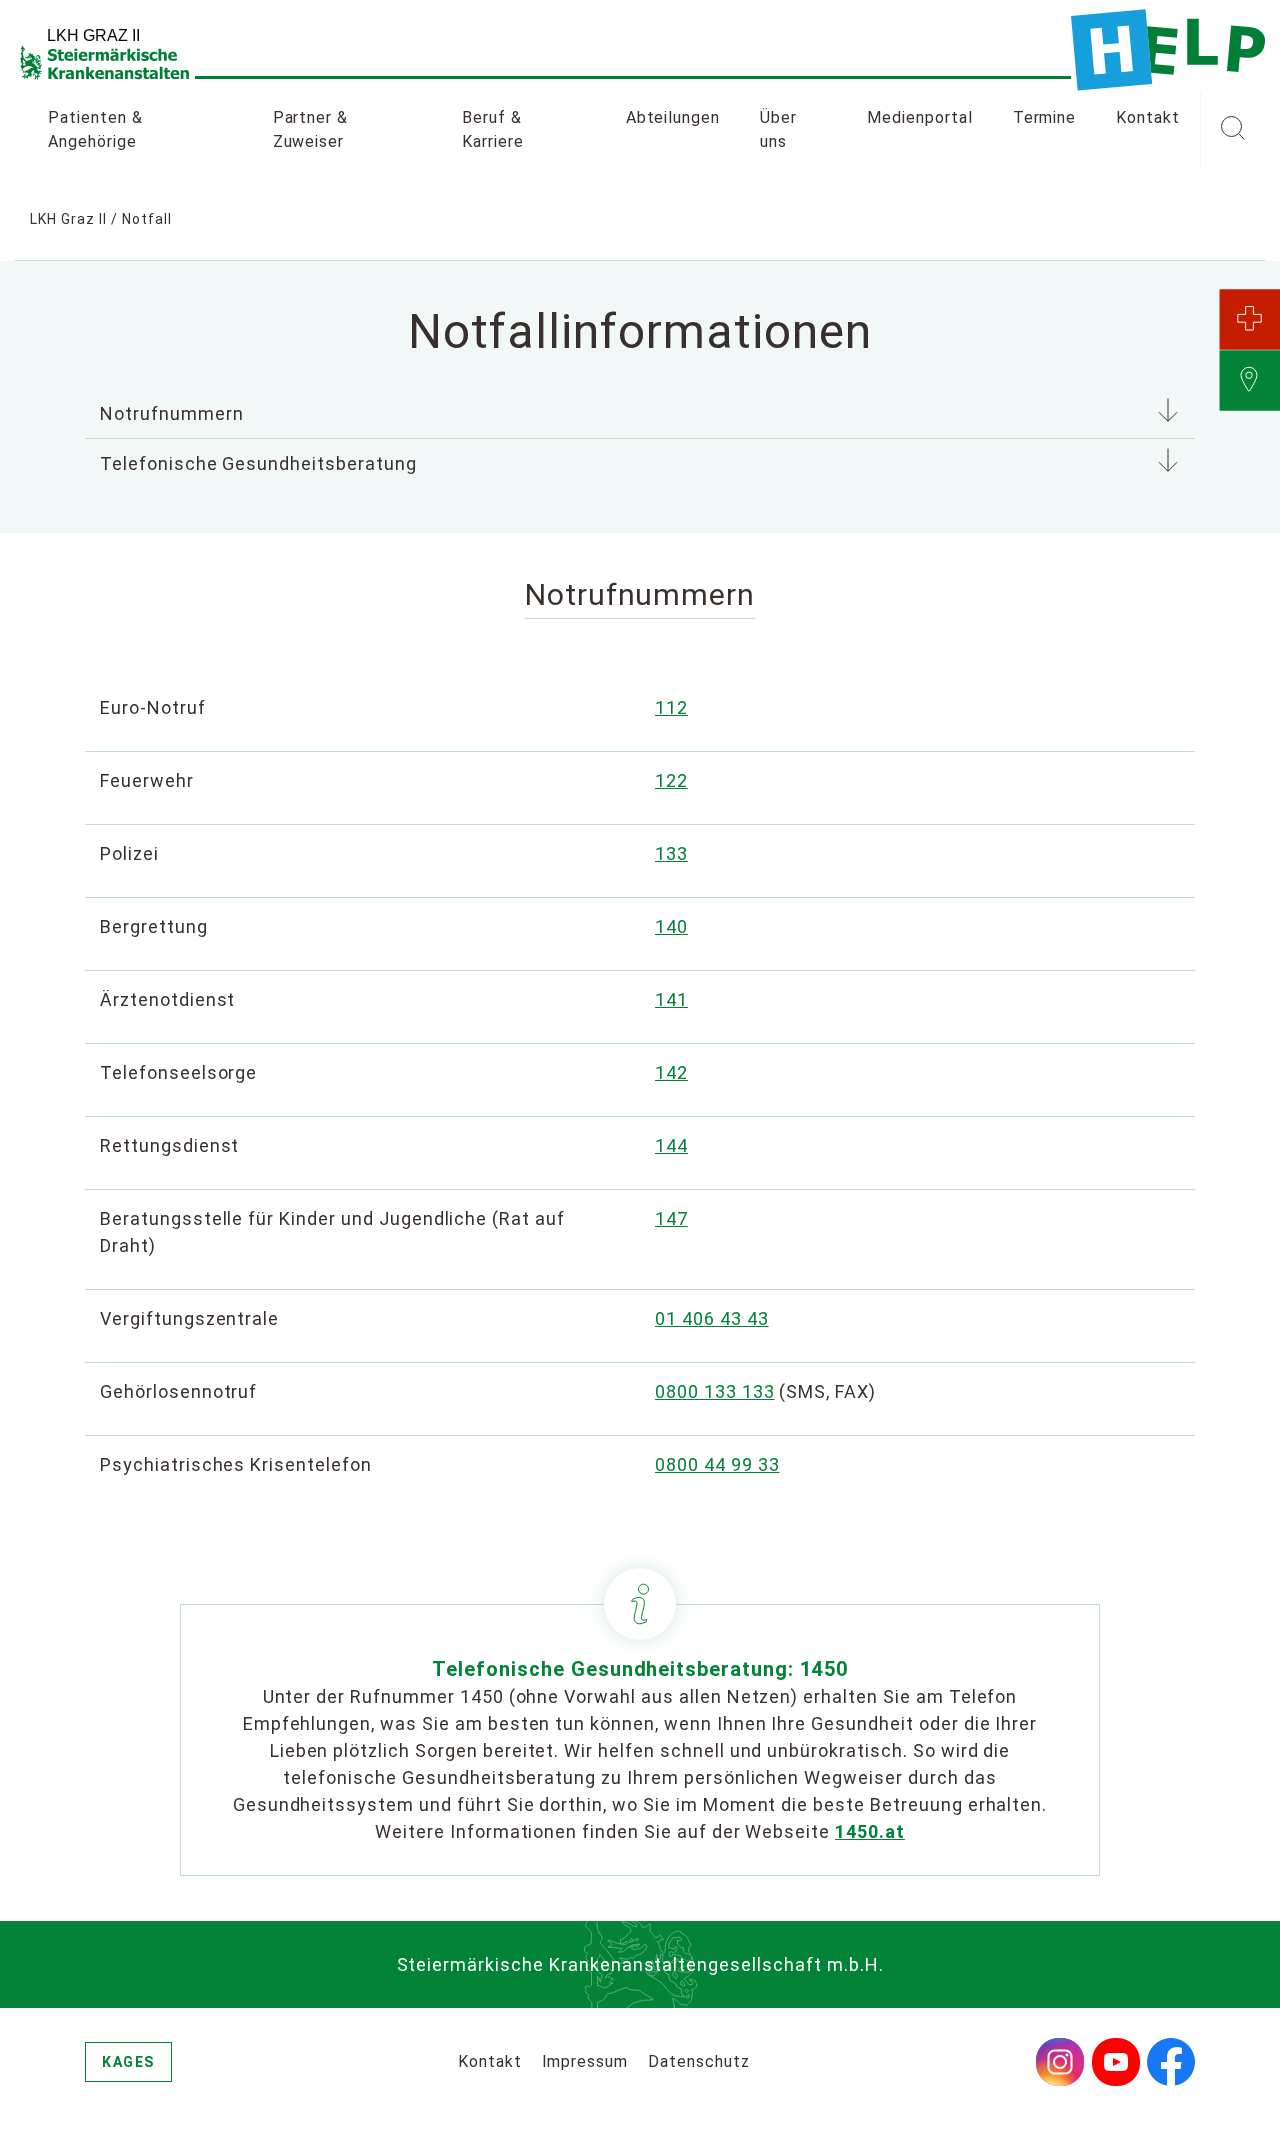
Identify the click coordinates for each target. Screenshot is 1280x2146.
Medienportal (920, 117)
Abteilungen (673, 117)
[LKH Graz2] (1168, 50)
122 (671, 780)
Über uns (778, 129)
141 (671, 999)
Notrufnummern (171, 413)
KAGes (128, 2062)
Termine (1045, 117)
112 (671, 707)
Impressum (585, 2061)
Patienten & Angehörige (95, 129)
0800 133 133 (715, 1391)
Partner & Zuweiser (311, 129)
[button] (1232, 130)
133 (671, 853)
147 (671, 1218)
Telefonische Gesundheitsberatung (258, 463)
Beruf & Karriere (493, 129)
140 (671, 926)
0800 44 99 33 (717, 1464)
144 (671, 1145)
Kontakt (1148, 117)
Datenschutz (699, 2061)
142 (671, 1072)
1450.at (870, 1831)
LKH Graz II (68, 219)
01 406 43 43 (712, 1318)
